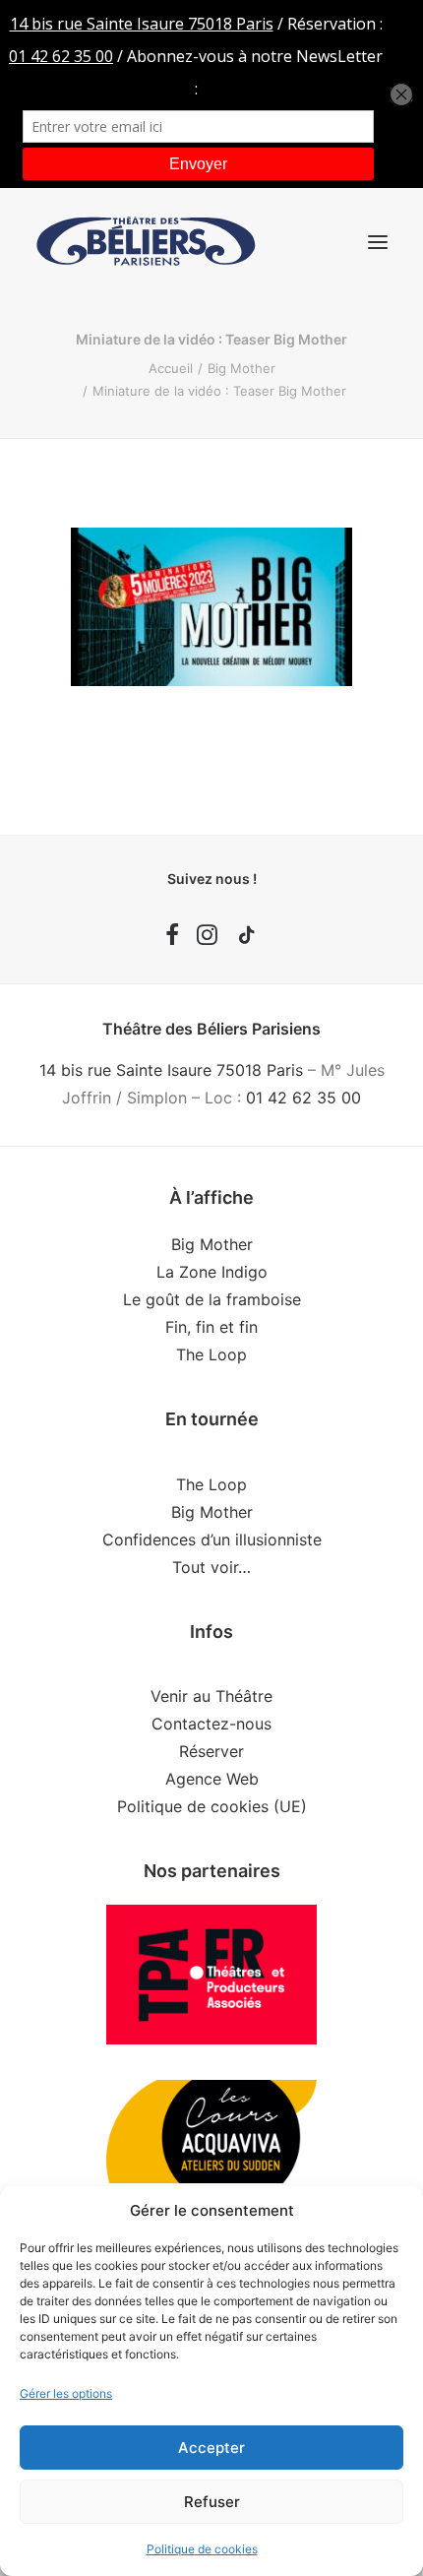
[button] (378, 242)
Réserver (211, 1751)
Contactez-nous (211, 1724)
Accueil (171, 368)
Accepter (211, 2448)
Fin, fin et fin (211, 1327)
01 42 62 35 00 (303, 1098)
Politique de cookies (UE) (212, 1806)
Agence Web (212, 1779)
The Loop (211, 1354)
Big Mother (242, 368)
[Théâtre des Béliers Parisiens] (146, 242)
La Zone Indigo (212, 1272)
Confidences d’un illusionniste (212, 1539)
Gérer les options (66, 2393)
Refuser (212, 2502)
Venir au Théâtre (211, 1696)
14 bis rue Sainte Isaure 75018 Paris (171, 1070)
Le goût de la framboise (212, 1299)
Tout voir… (211, 1567)
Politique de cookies (202, 2549)
